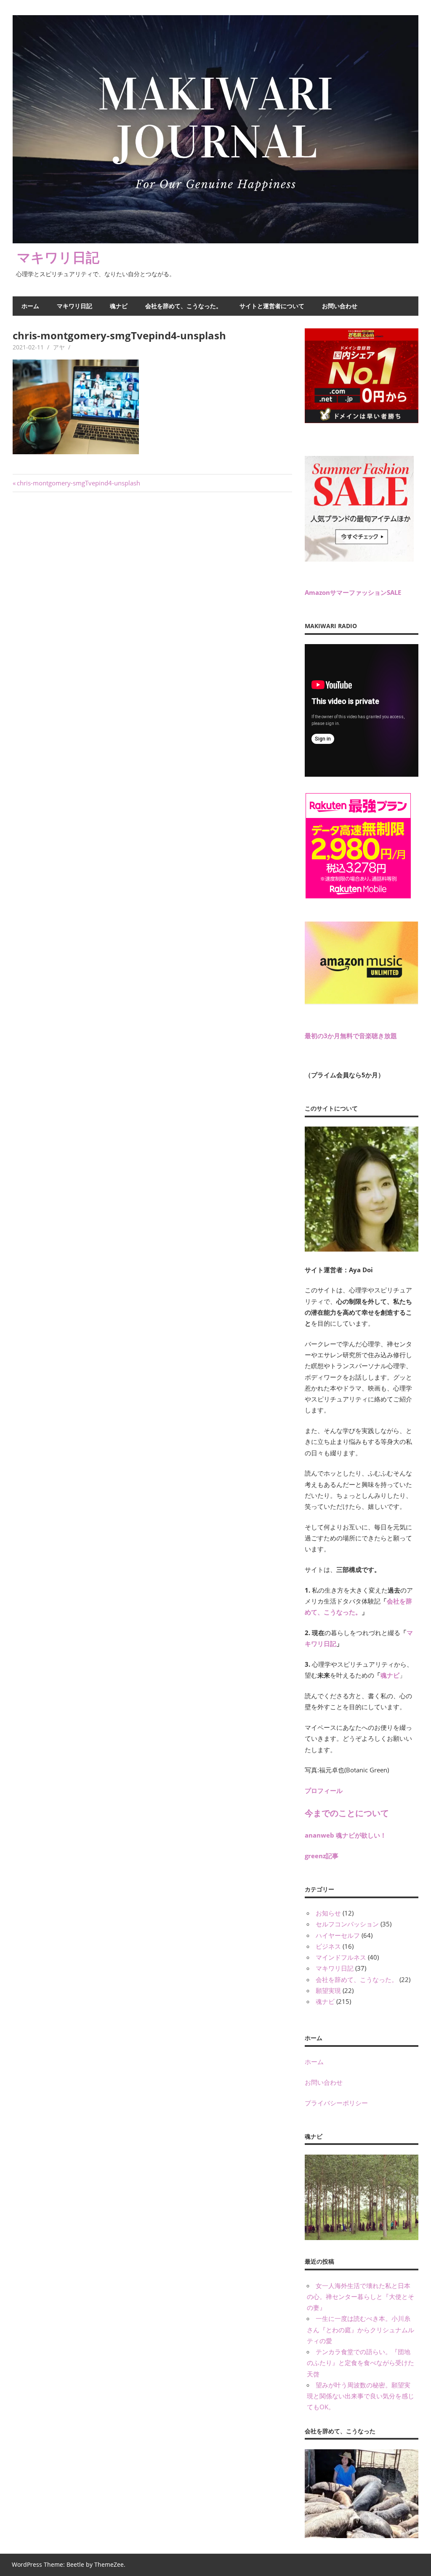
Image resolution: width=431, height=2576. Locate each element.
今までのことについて (347, 1813)
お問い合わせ (340, 306)
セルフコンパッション (347, 1924)
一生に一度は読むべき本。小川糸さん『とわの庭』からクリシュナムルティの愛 (360, 2330)
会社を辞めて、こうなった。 (184, 306)
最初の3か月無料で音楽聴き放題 (351, 1036)
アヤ (59, 347)
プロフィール (324, 1790)
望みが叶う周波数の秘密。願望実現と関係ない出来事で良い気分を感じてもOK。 (360, 2396)
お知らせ (328, 1913)
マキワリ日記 (58, 257)
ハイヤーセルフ (338, 1935)
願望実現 (328, 1990)
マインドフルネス (341, 1957)
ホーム (30, 306)
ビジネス (328, 1946)
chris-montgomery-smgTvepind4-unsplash (78, 483)
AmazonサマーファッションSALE (353, 592)
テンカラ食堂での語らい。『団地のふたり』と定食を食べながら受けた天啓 (360, 2363)
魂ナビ (119, 306)
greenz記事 (322, 1856)
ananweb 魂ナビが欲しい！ (346, 1835)
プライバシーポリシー (336, 2103)
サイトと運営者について (272, 306)
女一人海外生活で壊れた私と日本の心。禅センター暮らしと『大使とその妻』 (360, 2297)
